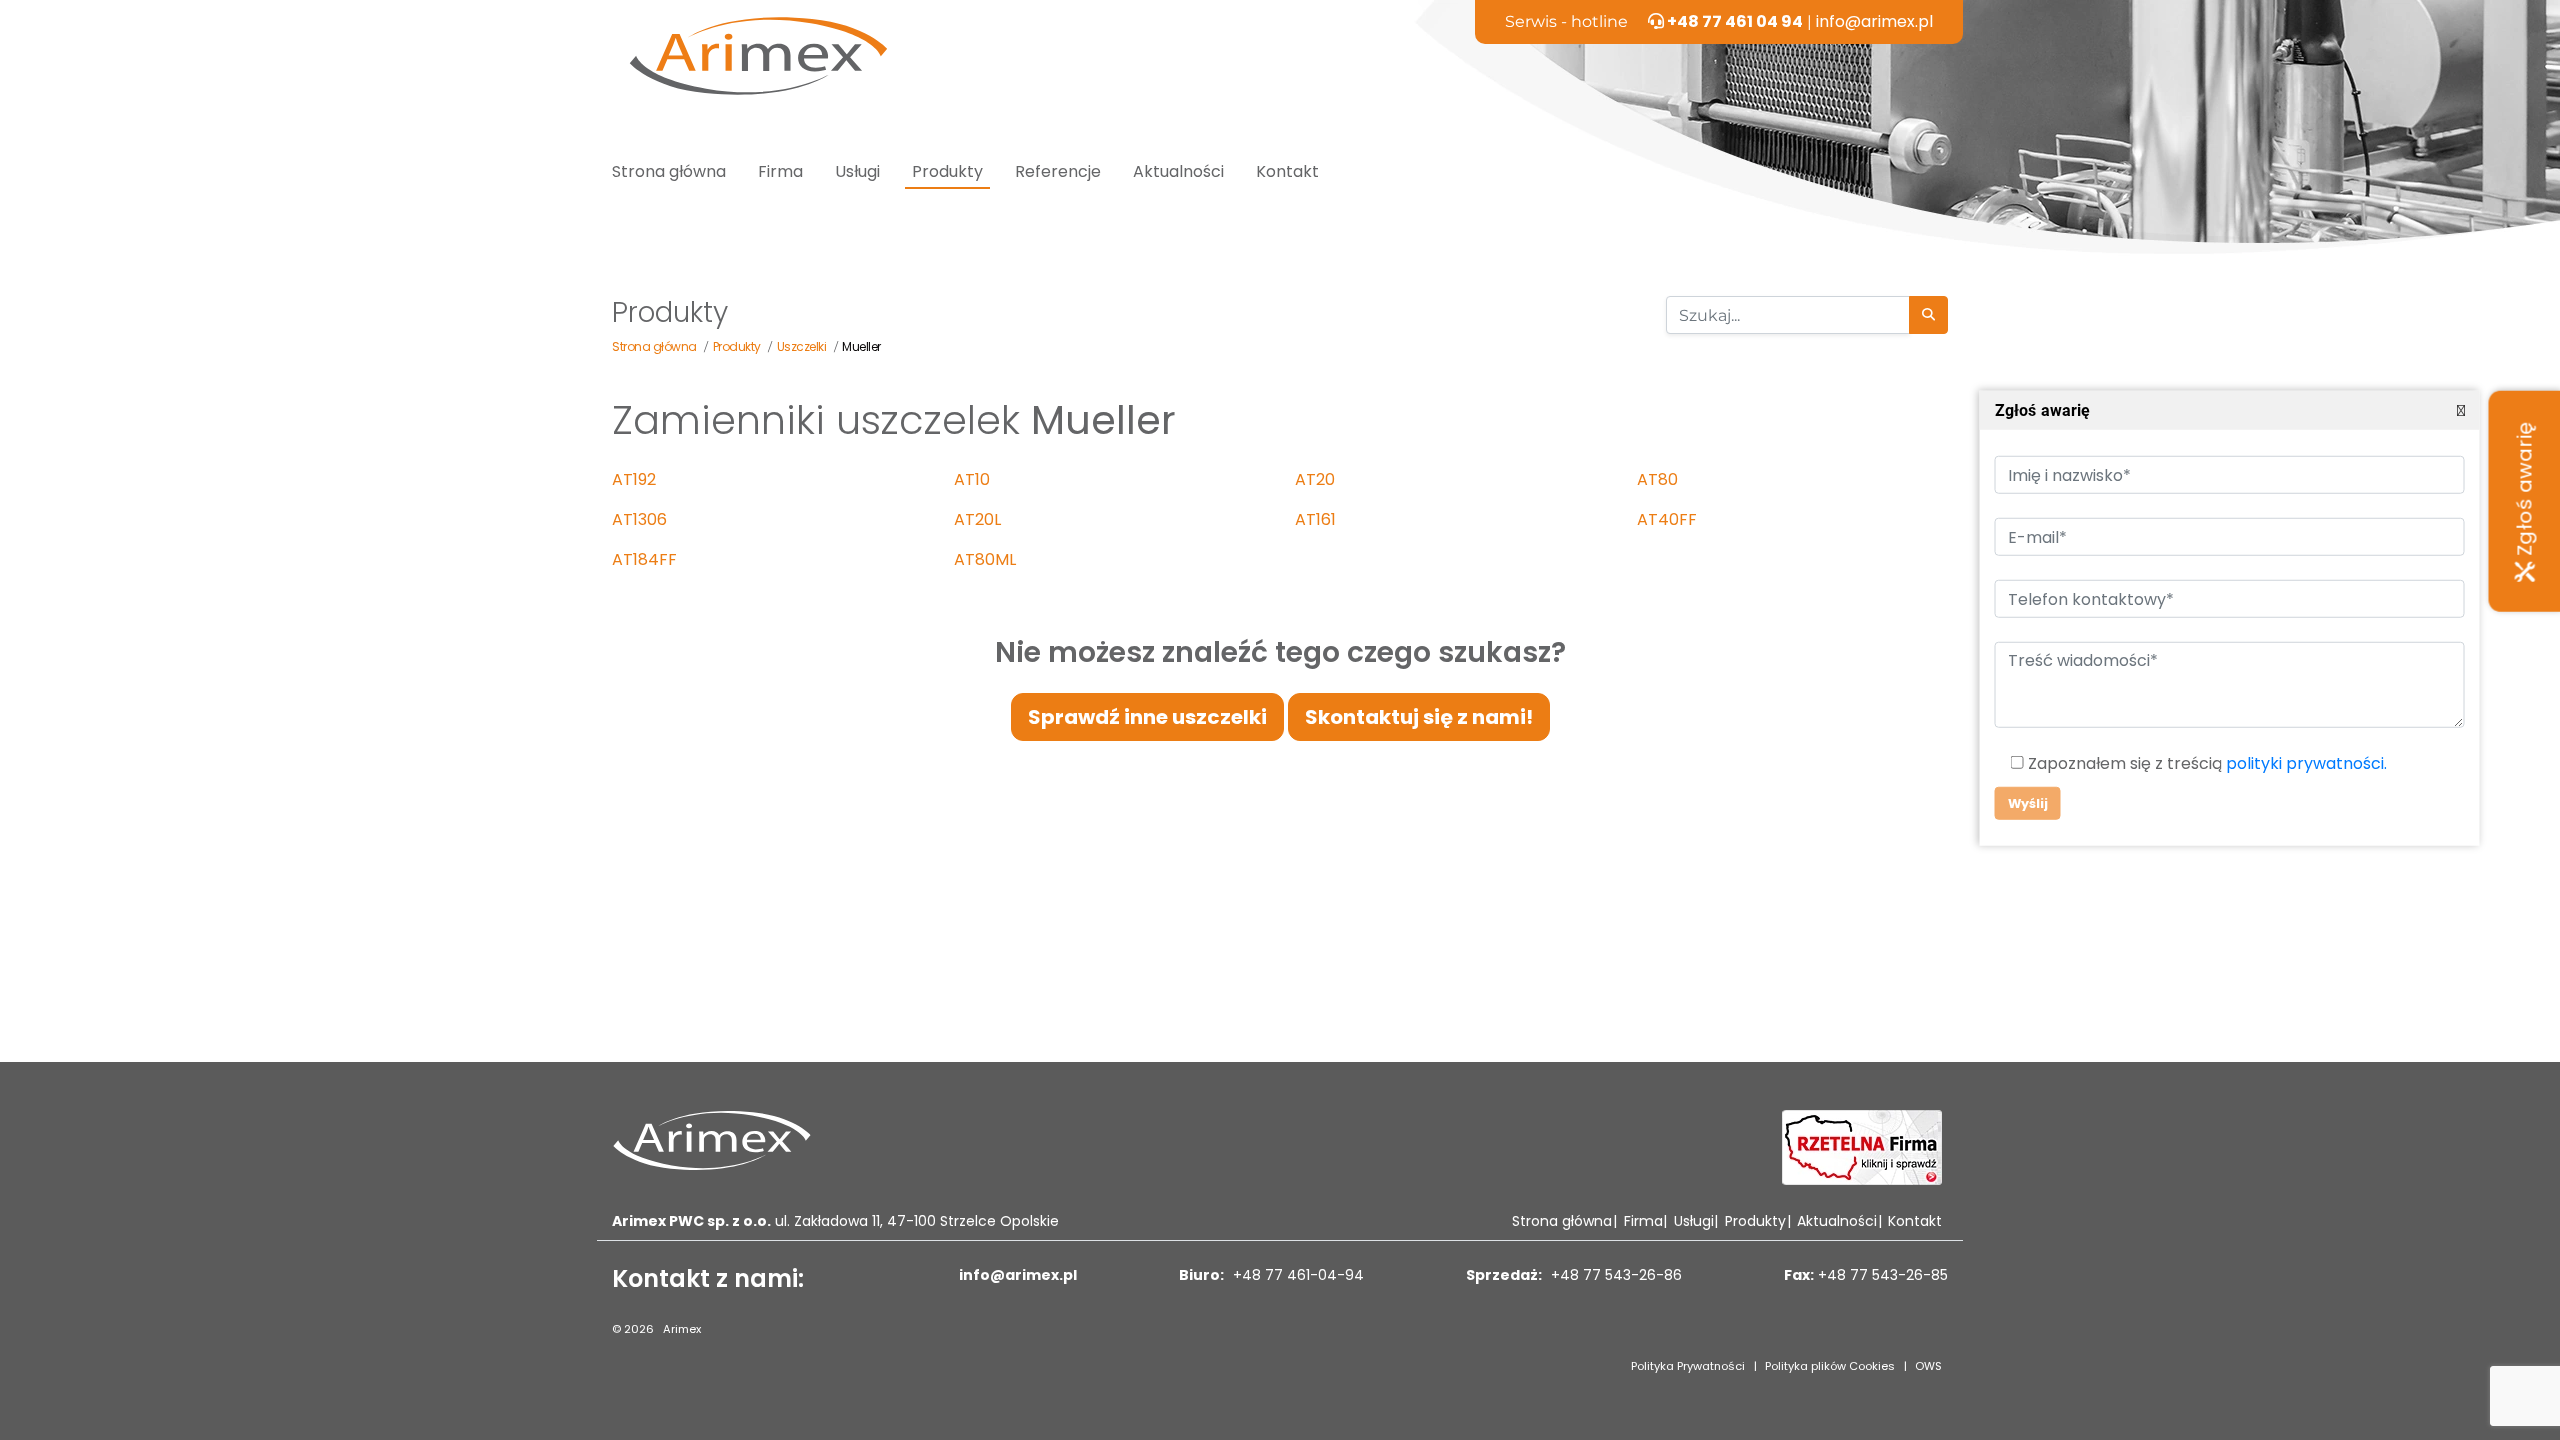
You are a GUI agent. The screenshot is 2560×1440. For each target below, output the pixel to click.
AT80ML (985, 559)
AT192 (634, 479)
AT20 (1315, 479)
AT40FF (1667, 519)
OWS (1928, 1366)
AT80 (1657, 479)
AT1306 (639, 519)
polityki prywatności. (2305, 763)
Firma (780, 171)
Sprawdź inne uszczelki (1147, 717)
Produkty (947, 171)
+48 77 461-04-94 (1296, 1275)
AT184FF (644, 559)
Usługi (857, 171)
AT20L (977, 519)
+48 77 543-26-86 (1614, 1275)
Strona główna (669, 171)
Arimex (682, 1329)
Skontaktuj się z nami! (1419, 717)
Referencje (1058, 171)
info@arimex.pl (1874, 21)
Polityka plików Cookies (1830, 1366)
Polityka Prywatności (1688, 1366)
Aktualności (1178, 171)
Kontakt (1287, 171)
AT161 (1315, 519)
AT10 (972, 479)
